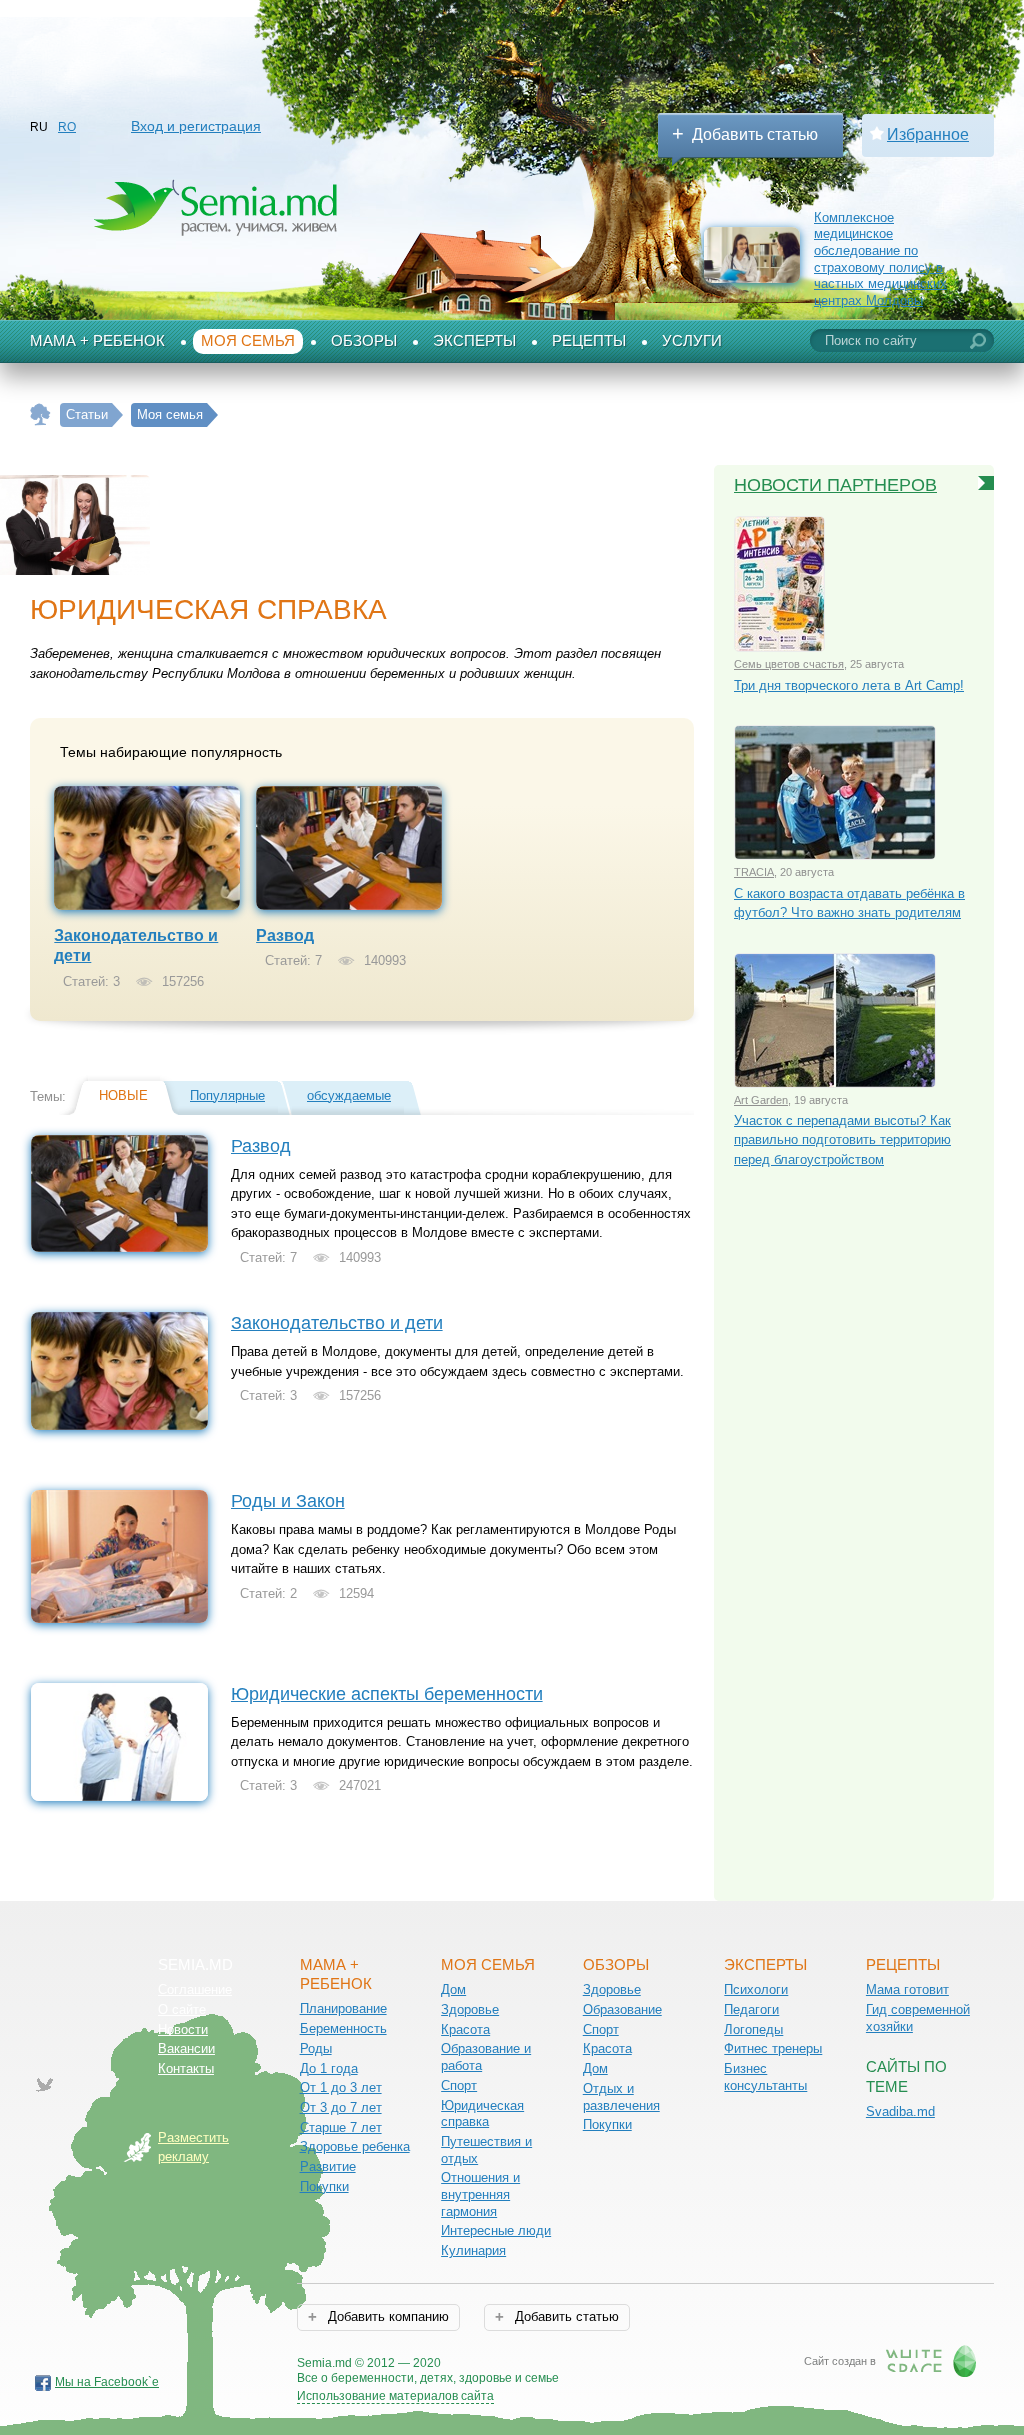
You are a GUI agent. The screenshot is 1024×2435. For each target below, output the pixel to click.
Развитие (328, 2166)
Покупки (324, 2186)
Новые (123, 1095)
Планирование (343, 2008)
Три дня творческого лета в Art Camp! (849, 685)
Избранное (928, 134)
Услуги (692, 341)
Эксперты (474, 341)
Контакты (186, 2068)
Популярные (227, 1095)
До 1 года (329, 2068)
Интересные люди (496, 2230)
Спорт (459, 2085)
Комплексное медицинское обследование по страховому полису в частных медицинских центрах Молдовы (880, 259)
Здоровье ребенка (355, 2146)
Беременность (343, 2028)
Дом (453, 1989)
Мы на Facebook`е (107, 2382)
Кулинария (473, 2250)
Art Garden (761, 1100)
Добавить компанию (386, 2316)
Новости (183, 2029)
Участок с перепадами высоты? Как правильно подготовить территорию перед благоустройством (842, 1140)
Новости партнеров (835, 485)
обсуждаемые (349, 1095)
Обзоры (364, 341)
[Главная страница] (40, 414)
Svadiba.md (900, 2111)
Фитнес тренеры (773, 2048)
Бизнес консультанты (765, 2077)
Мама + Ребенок (97, 341)
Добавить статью (755, 134)
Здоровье (470, 2009)
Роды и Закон (288, 1501)
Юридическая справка (482, 2114)
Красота (465, 2029)
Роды (316, 2048)
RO (67, 127)
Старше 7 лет (341, 2127)
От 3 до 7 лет (341, 2107)
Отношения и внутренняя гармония (480, 2194)
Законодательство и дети (337, 1323)
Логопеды (753, 2029)
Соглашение (195, 1989)
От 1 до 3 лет (341, 2087)
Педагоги (751, 2009)
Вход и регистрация (196, 126)
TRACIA (754, 872)
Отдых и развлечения (621, 2097)
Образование (622, 2009)
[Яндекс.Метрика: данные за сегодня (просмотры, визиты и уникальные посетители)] (616, 2364)
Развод (285, 935)
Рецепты (589, 341)
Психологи (756, 1989)
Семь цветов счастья (789, 664)
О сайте (182, 2009)
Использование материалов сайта (395, 2396)
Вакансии (186, 2048)
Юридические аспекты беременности (387, 1694)
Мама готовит (907, 1989)
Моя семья (248, 341)
